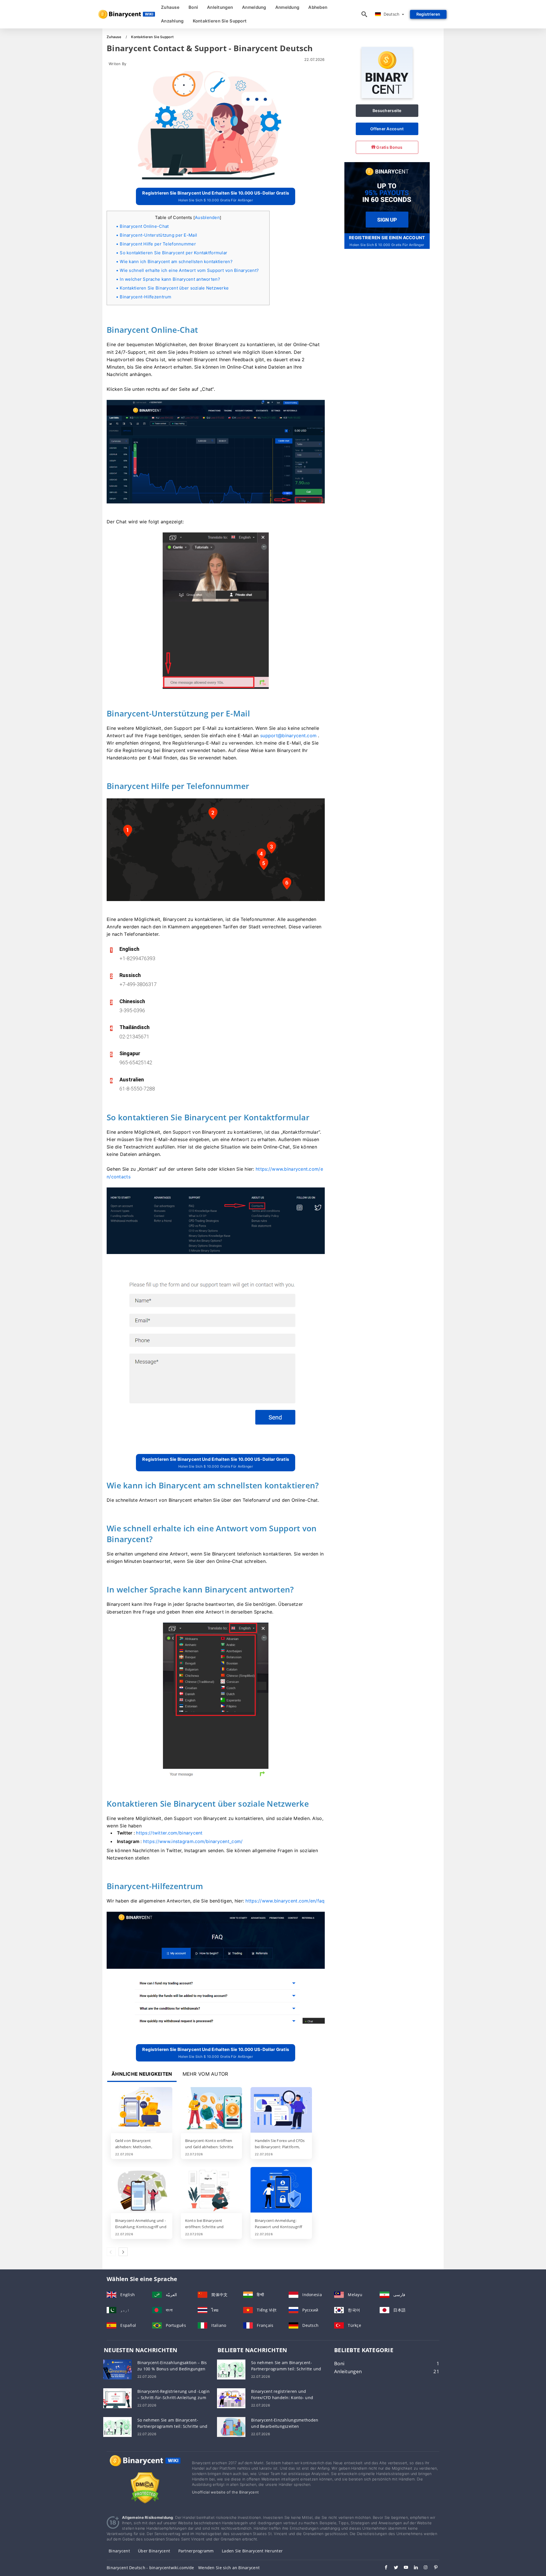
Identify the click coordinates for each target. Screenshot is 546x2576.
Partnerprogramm (196, 2551)
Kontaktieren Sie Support (220, 21)
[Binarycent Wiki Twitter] (393, 2568)
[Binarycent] (387, 97)
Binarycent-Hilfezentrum (145, 297)
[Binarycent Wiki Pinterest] (433, 2568)
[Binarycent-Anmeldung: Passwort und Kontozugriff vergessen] (281, 2190)
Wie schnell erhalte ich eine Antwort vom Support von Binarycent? (189, 270)
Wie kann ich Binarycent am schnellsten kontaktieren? (176, 262)
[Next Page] (123, 2252)
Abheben (318, 7)
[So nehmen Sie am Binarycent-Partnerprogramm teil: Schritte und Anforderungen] (117, 2426)
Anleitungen (220, 7)
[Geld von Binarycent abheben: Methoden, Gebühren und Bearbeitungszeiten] (142, 2110)
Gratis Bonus (389, 147)
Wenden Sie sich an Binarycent (229, 2568)
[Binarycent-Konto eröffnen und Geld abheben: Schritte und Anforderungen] (212, 2110)
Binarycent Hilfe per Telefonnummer (158, 244)
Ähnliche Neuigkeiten (142, 2074)
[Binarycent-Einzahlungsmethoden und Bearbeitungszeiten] (231, 2426)
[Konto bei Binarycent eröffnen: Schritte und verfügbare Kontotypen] (212, 2190)
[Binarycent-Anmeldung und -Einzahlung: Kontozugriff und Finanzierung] (142, 2190)
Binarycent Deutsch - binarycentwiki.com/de (150, 2568)
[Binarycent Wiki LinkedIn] (413, 2568)
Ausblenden (207, 217)
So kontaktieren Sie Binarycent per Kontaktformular (173, 253)
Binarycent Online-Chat (144, 226)
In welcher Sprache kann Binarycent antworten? (170, 279)
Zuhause (170, 7)
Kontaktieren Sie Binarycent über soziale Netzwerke (174, 288)
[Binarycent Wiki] (145, 2466)
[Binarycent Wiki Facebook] (383, 2568)
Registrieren (428, 14)
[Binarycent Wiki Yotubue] (403, 2568)
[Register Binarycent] (387, 197)
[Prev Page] (111, 2252)
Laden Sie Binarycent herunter (252, 2551)
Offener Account (387, 129)
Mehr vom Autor (205, 2074)
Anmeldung (254, 7)
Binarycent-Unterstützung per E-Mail (158, 235)
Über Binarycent (154, 2551)
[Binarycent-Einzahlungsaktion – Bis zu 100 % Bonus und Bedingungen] (117, 2369)
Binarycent (119, 2551)
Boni (193, 7)
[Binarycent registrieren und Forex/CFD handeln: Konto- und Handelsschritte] (231, 2398)
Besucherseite (387, 110)
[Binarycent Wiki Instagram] (423, 2568)
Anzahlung (172, 21)
